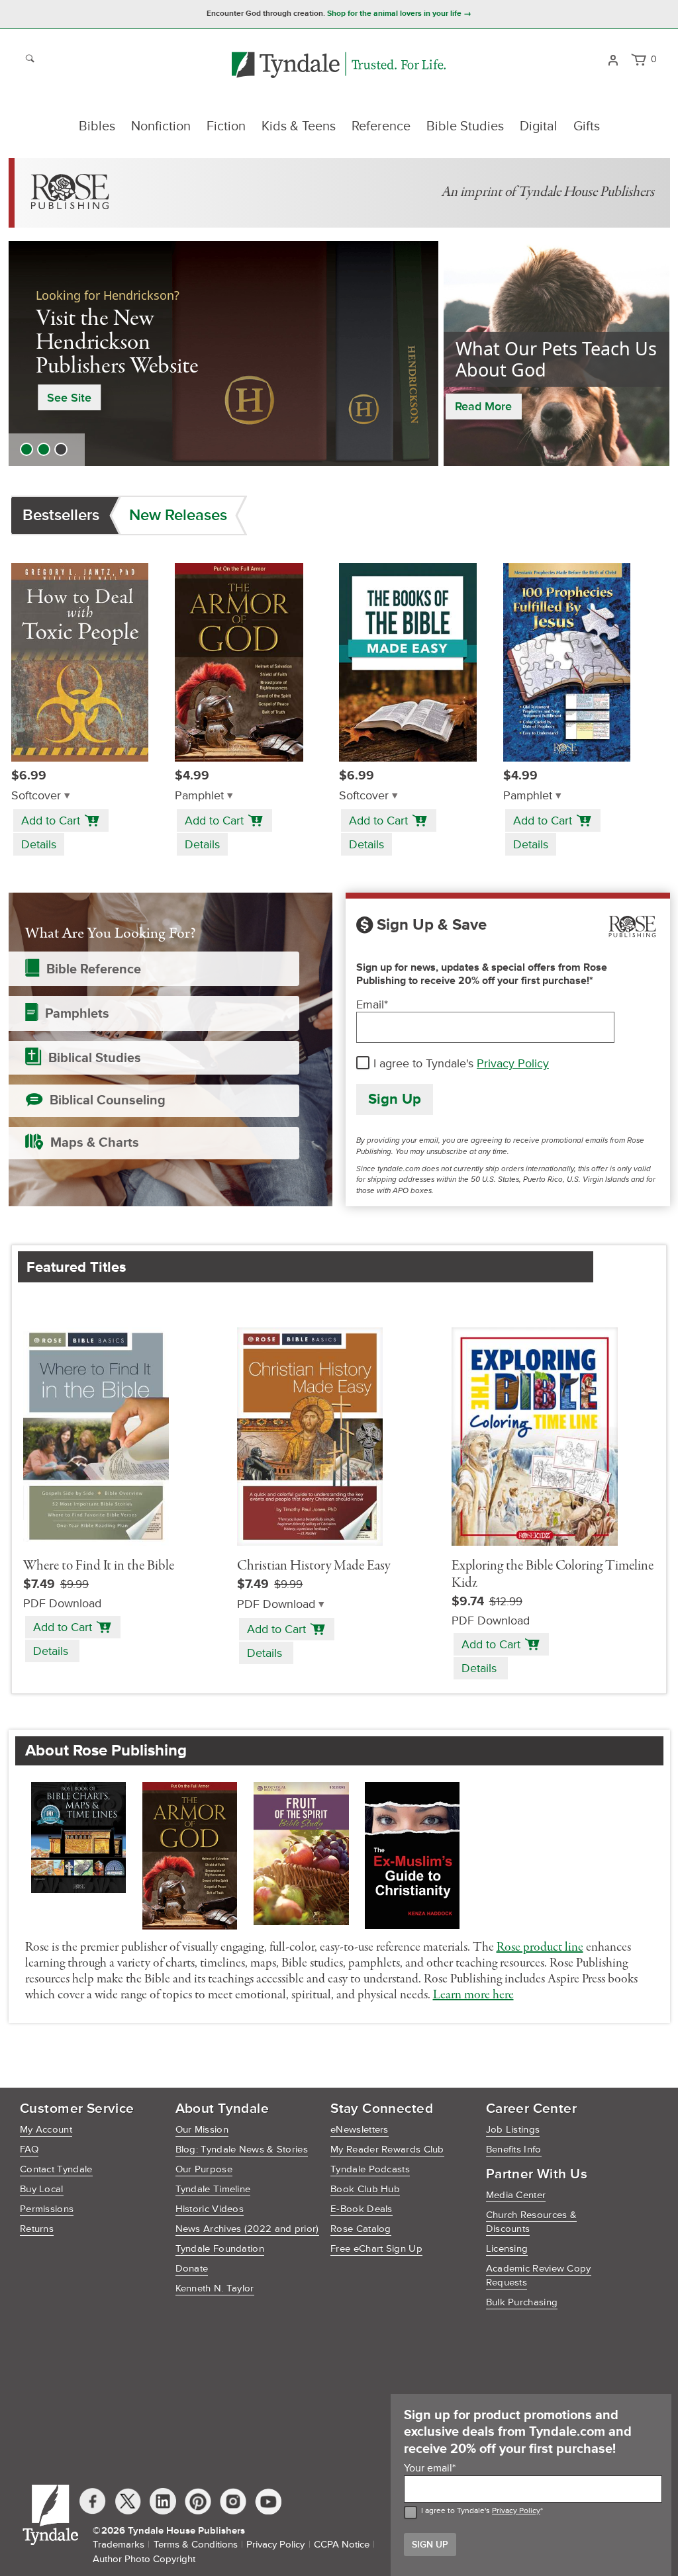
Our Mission (202, 2130)
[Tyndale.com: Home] (339, 66)
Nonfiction (161, 126)
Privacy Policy (513, 1063)
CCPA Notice (342, 2545)
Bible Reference (94, 969)
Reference (381, 126)
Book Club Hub (365, 2189)
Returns (37, 2229)
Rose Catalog (361, 2229)
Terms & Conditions (196, 2545)
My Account (46, 2130)
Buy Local (42, 2189)
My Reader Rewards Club (387, 2150)
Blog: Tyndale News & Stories (242, 2150)
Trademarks (119, 2545)
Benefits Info (514, 2150)
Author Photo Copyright (144, 2559)
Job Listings (513, 2130)
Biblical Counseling (108, 1100)
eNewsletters (360, 2130)
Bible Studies (465, 126)
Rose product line (540, 1947)
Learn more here (473, 1995)
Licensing (507, 2249)
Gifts (587, 126)
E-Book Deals (362, 2209)
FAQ (29, 2150)
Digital (539, 126)
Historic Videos (210, 2209)
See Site (69, 398)
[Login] (613, 59)
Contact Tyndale (56, 2169)
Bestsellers (61, 515)
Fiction (226, 126)
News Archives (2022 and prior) (247, 2229)
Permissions (47, 2209)
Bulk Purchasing (522, 2302)
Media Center (516, 2195)
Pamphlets (77, 1014)
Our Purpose (204, 2169)
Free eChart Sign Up (376, 2249)
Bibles (97, 126)
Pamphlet (199, 796)
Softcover (36, 796)
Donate (192, 2269)
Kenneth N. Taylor (215, 2288)
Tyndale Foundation (220, 2249)
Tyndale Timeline (213, 2189)
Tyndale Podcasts (370, 2169)
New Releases (178, 515)
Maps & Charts (95, 1143)
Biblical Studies (95, 1058)
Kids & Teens (299, 126)
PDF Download (276, 1604)
